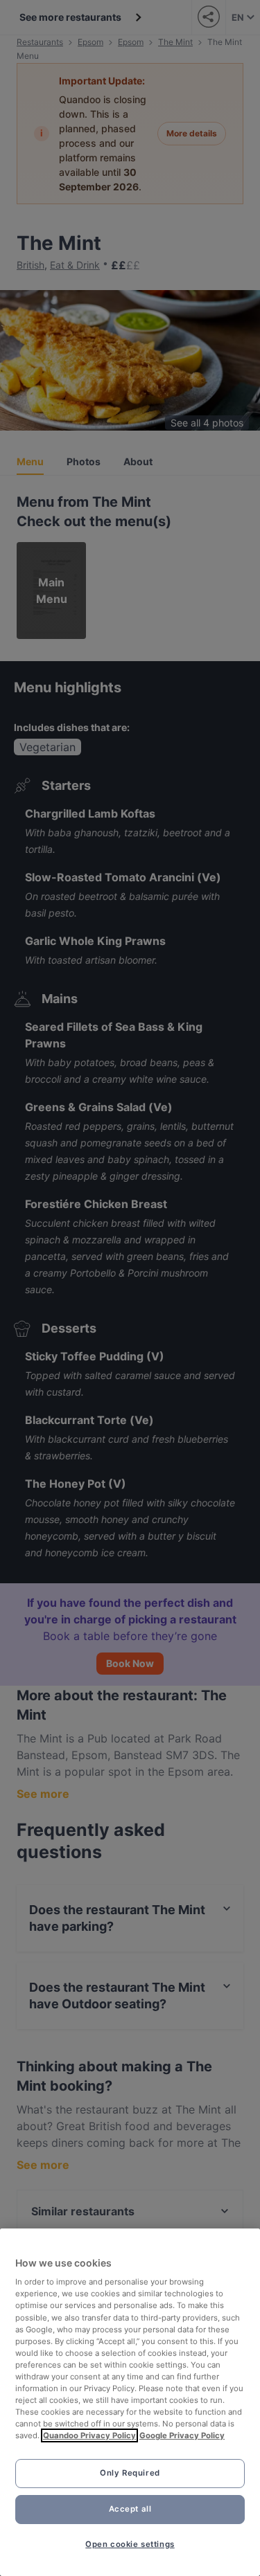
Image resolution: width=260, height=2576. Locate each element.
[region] (130, 2402)
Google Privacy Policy (182, 2435)
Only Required (130, 2473)
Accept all (130, 2509)
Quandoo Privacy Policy (89, 2435)
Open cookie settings (130, 2544)
